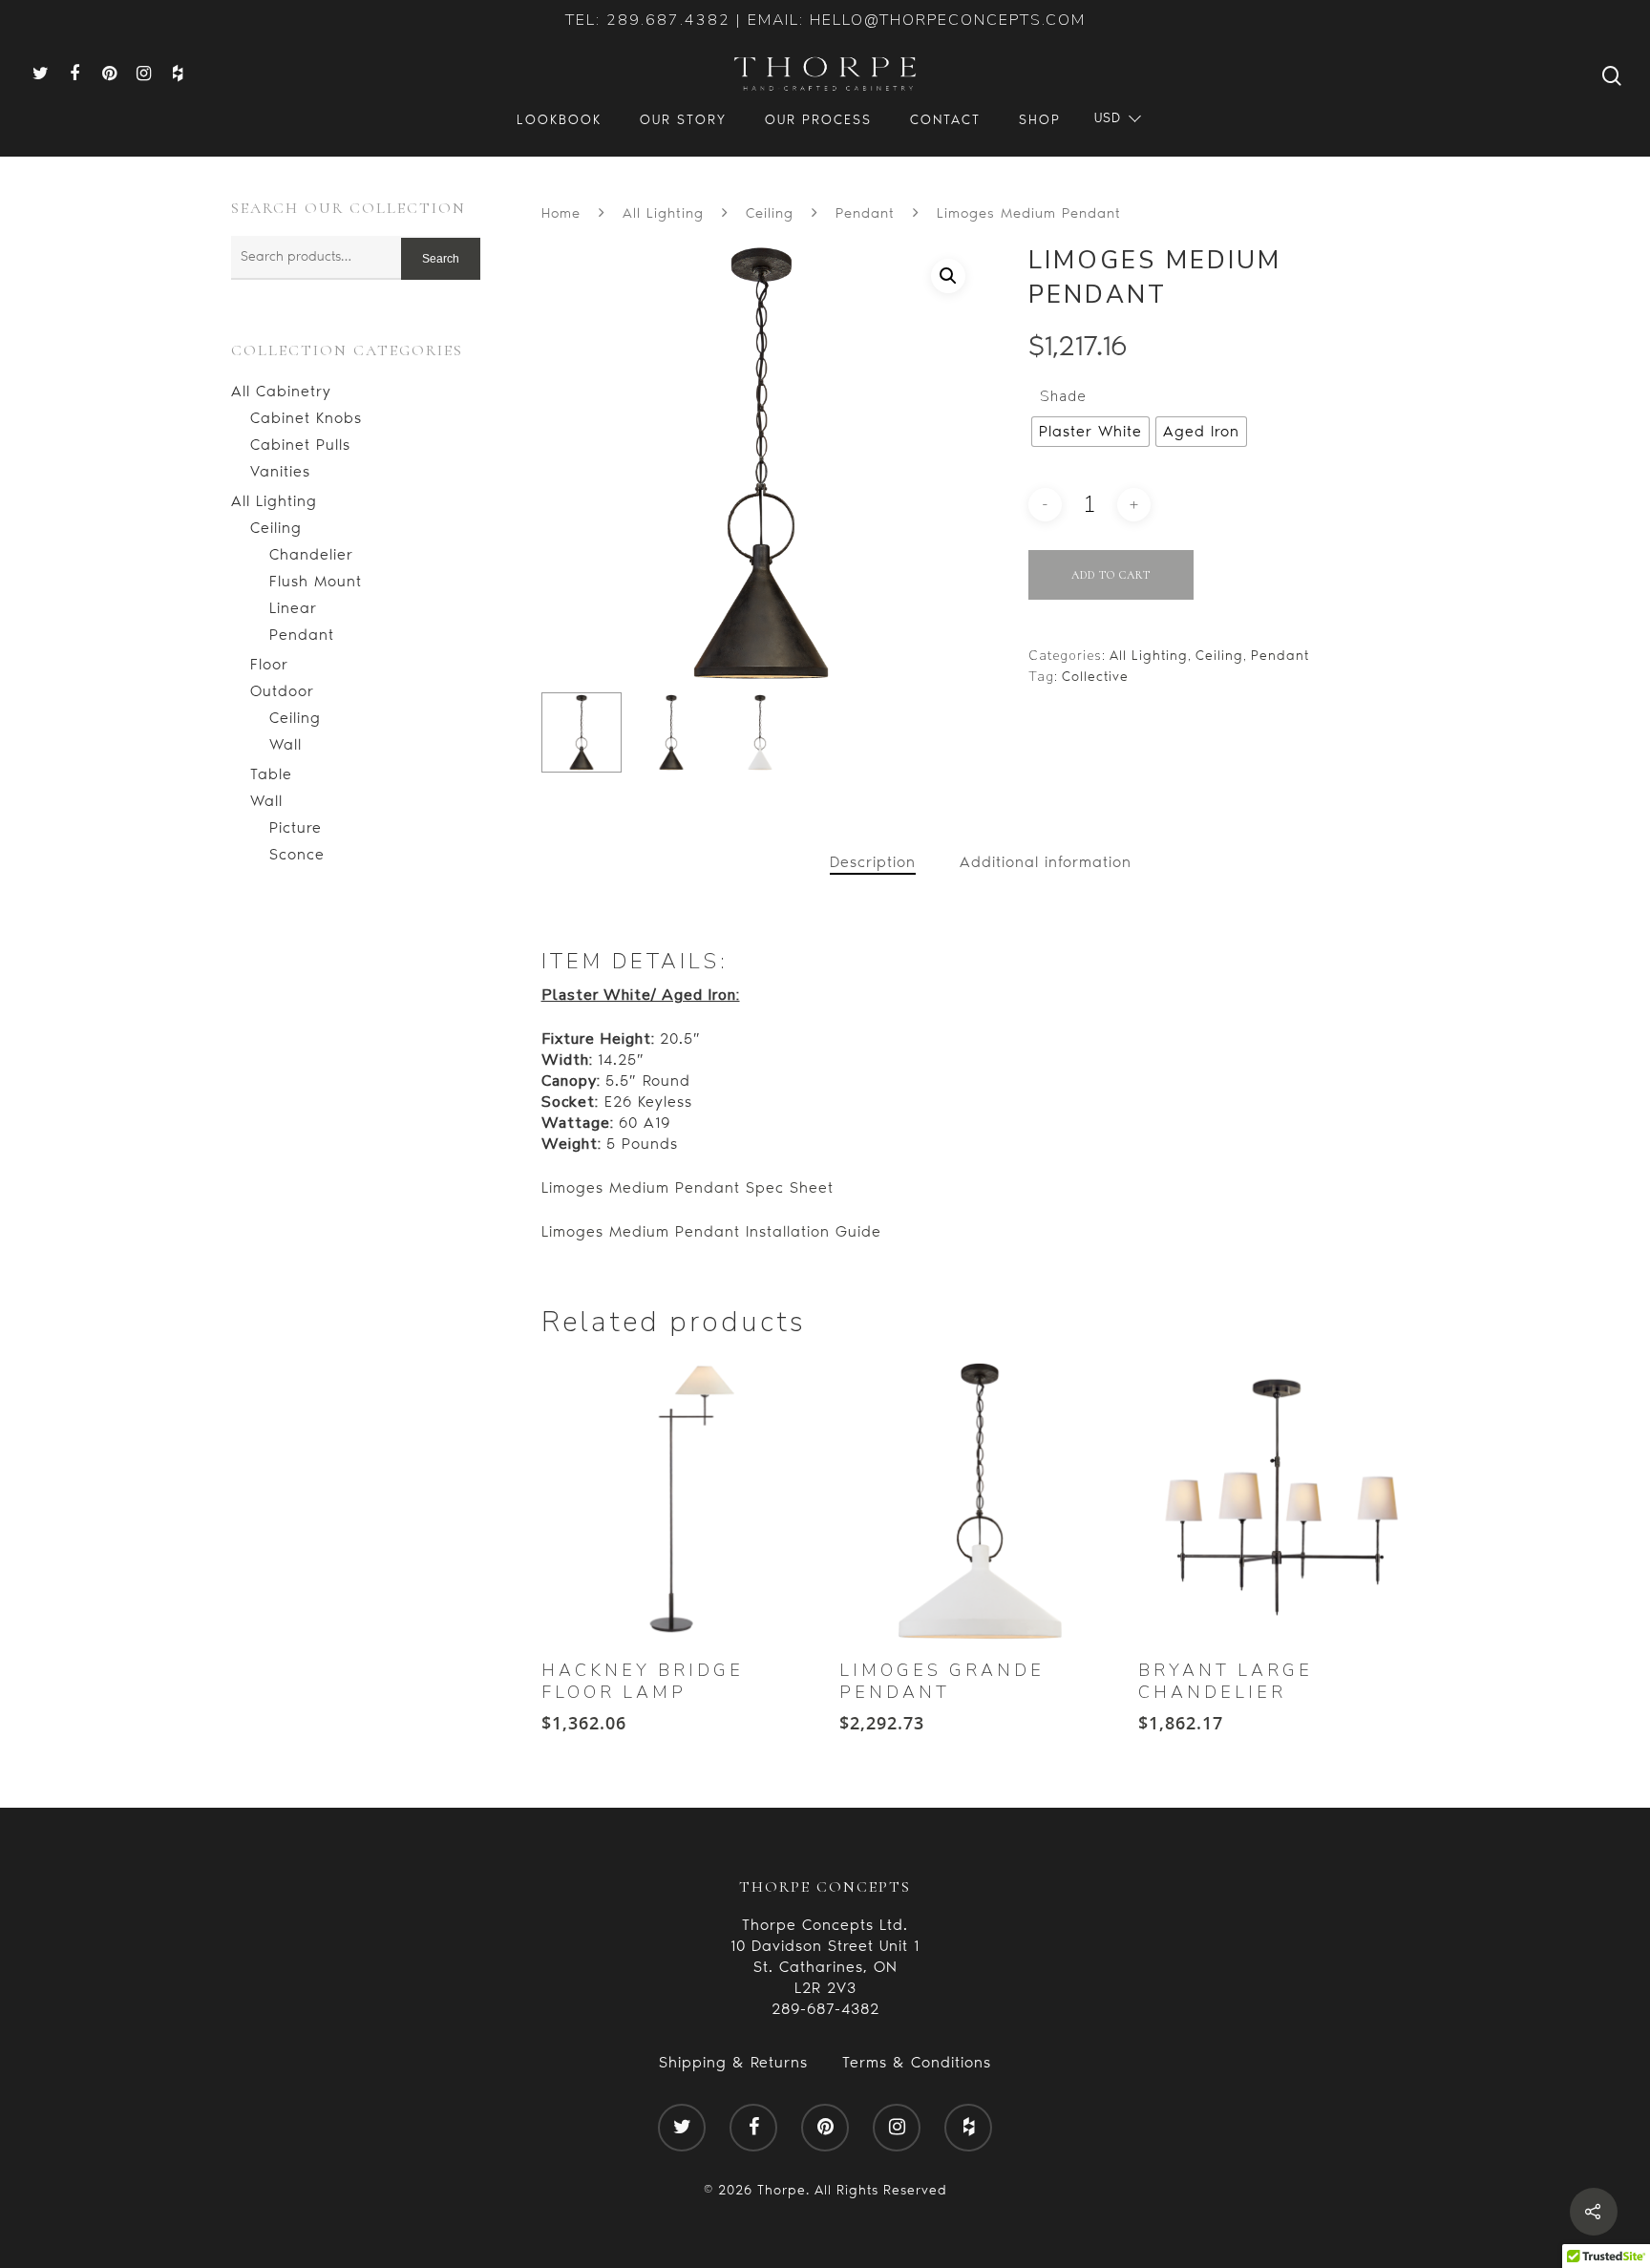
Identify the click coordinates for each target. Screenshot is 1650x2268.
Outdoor (282, 691)
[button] (948, 276)
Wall (286, 744)
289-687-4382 (825, 2009)
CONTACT (945, 120)
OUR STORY (683, 120)
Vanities (280, 471)
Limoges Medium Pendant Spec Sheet (687, 1187)
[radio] (1090, 432)
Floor (269, 664)
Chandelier (311, 554)
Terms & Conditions (917, 2062)
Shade (1063, 396)
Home (561, 213)
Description (873, 862)
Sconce (297, 854)
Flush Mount (316, 581)
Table (271, 774)
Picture (296, 827)
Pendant (302, 635)
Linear (293, 608)
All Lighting (274, 501)
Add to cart (1111, 575)
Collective (1095, 677)
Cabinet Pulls (300, 445)
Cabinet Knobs (306, 418)
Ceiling (276, 528)
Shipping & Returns (733, 2062)
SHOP (1040, 120)
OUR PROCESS (818, 120)
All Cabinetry (281, 391)
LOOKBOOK (559, 120)
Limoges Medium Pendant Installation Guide (711, 1231)
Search (441, 259)
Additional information (1046, 862)
